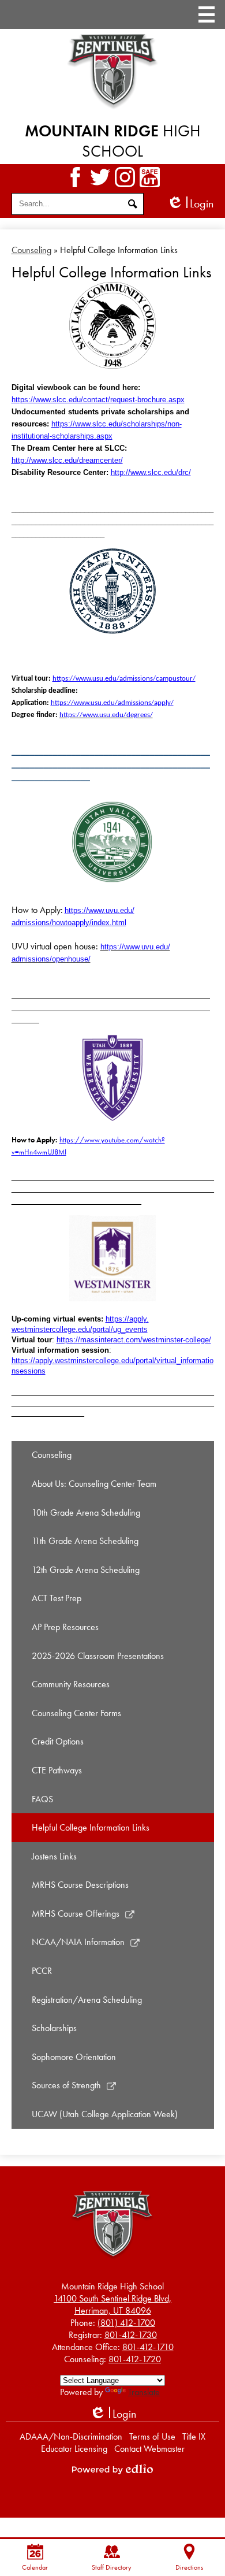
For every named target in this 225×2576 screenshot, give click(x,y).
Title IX (194, 2436)
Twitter (100, 177)
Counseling (31, 250)
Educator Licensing (74, 2449)
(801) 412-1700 (126, 2323)
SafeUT (150, 177)
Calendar (35, 2567)
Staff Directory (112, 2567)
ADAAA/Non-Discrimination (71, 2436)
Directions (189, 2567)
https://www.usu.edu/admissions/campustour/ (124, 679)
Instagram (125, 177)
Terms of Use (152, 2436)
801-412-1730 (131, 2335)
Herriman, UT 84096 (112, 2304)
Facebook (75, 177)
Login (190, 204)
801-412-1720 (135, 2359)
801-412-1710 (148, 2347)
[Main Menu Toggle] (207, 14)
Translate (144, 2392)
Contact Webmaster (149, 2449)
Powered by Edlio (112, 2469)
